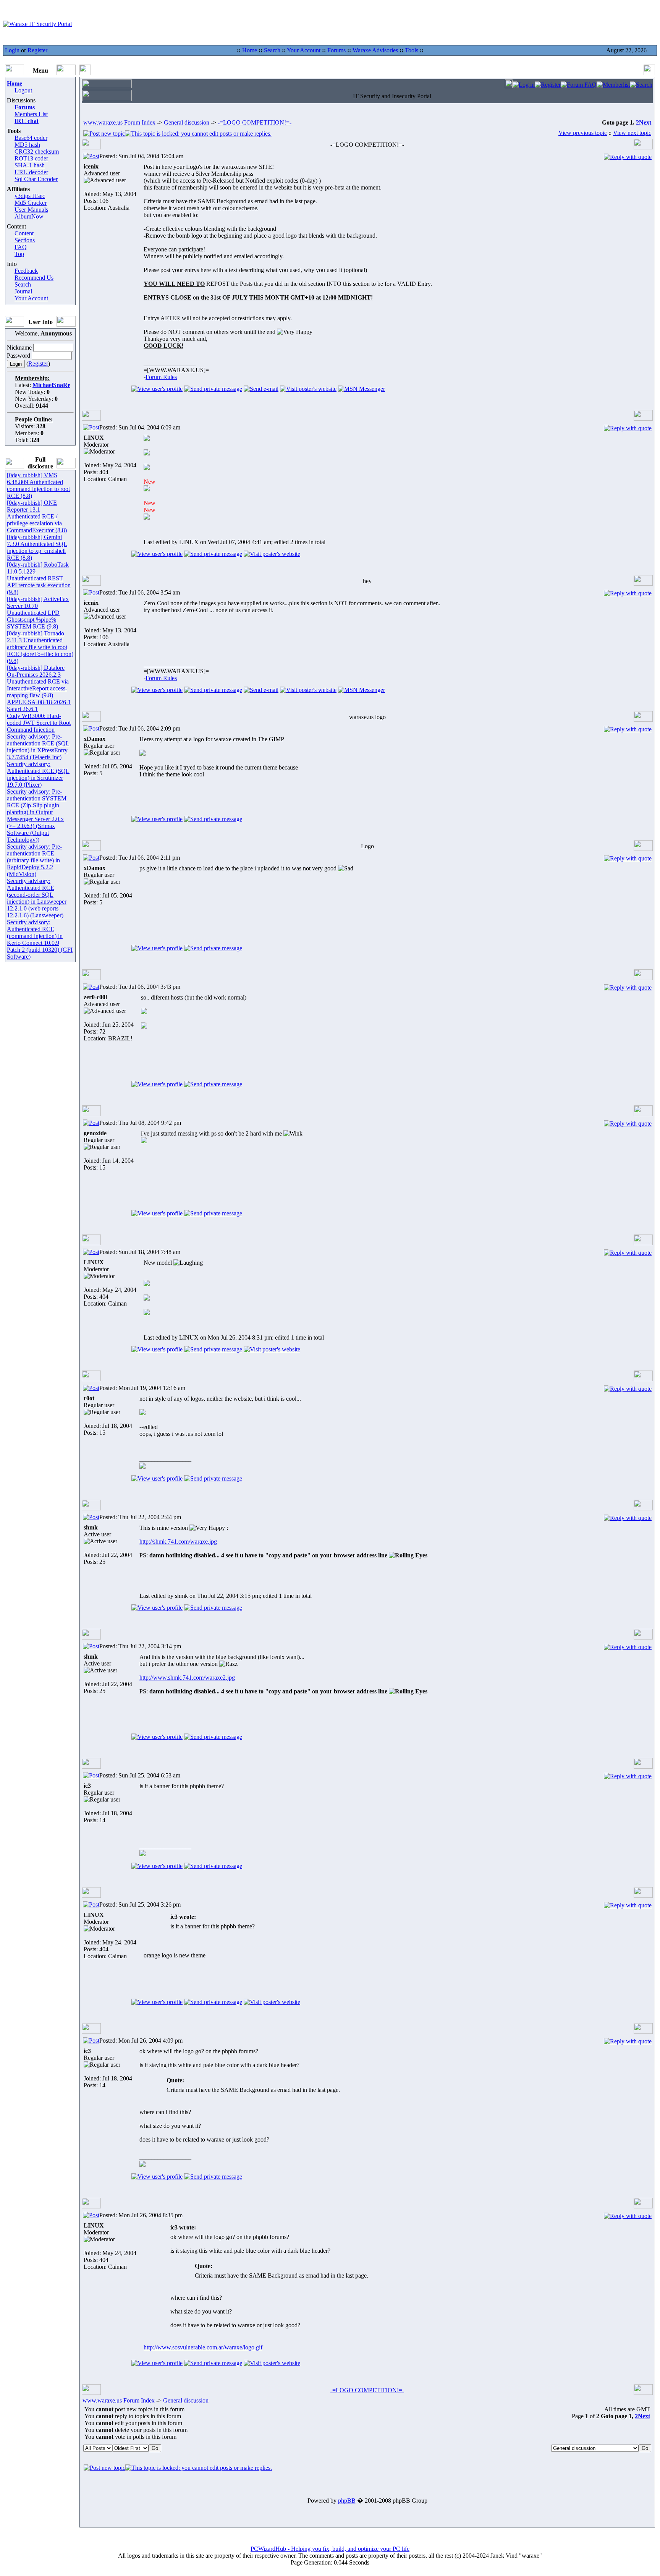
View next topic (632, 133)
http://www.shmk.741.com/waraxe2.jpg (187, 1678)
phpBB (347, 2501)
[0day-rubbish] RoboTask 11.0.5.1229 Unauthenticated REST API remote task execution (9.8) (39, 578)
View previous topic (583, 133)
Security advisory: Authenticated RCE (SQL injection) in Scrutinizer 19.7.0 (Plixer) (38, 774)
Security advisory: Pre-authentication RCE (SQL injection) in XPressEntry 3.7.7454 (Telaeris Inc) (38, 747)
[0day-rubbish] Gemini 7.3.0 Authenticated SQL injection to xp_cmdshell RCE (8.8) (37, 547)
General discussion (187, 122)
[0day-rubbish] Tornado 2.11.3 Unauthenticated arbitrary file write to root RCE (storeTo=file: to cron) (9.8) (40, 647)
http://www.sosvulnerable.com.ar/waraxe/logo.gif (203, 2347)
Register (37, 50)
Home (250, 50)
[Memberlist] (613, 85)
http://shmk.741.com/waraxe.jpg (178, 1542)
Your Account (304, 50)
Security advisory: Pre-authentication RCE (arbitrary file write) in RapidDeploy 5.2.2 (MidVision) (34, 860)
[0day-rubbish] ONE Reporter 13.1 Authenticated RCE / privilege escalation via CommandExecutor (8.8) (37, 516)
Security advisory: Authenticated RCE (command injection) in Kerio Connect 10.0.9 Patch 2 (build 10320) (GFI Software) (40, 939)
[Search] (641, 85)
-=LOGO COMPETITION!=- (255, 122)
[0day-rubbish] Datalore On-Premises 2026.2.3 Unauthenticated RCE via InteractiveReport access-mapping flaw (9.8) (38, 681)
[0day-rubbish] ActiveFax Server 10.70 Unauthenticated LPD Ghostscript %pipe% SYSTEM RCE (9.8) (38, 613)
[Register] (548, 85)
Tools (412, 50)
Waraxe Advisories (375, 50)
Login (12, 50)
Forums (336, 50)
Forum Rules (161, 377)
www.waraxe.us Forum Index (119, 122)
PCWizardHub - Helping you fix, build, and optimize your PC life (330, 2549)
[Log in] (524, 85)
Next (645, 122)
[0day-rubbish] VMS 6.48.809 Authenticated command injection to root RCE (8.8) (38, 485)
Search (272, 50)
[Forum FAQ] (579, 85)
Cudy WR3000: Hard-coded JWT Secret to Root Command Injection (39, 723)
